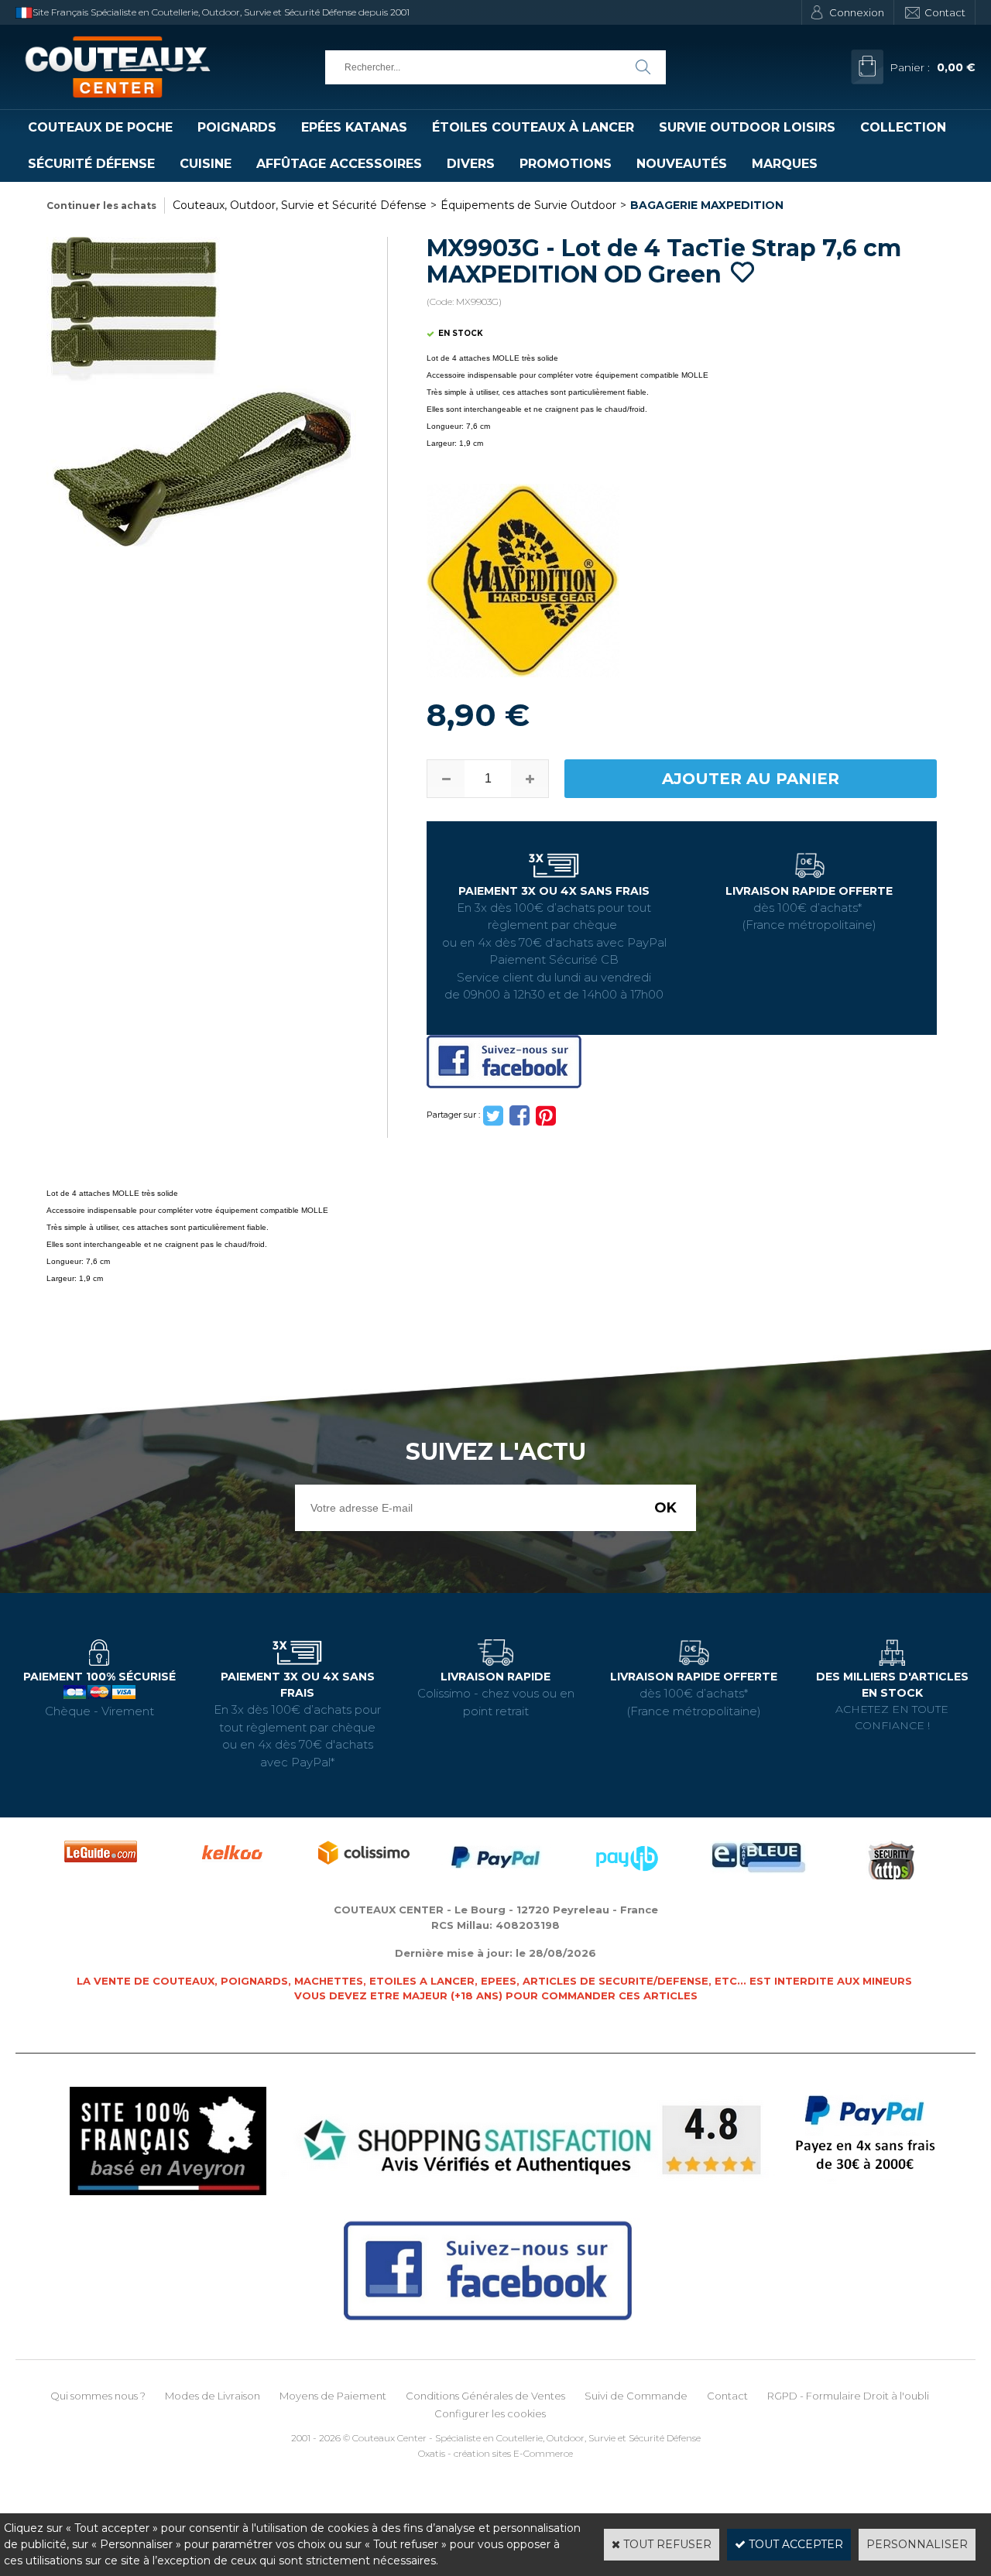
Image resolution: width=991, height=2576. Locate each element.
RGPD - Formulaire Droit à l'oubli (848, 2396)
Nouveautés (682, 164)
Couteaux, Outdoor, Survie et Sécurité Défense (300, 205)
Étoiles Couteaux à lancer (533, 127)
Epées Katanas (354, 127)
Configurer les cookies (490, 2413)
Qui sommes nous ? (98, 2396)
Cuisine (206, 164)
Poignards (237, 127)
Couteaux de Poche (100, 127)
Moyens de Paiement (333, 2396)
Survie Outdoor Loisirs (747, 127)
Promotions (566, 164)
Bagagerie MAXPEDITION (707, 205)
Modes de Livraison (213, 2396)
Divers (471, 164)
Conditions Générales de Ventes (485, 2396)
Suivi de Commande (636, 2396)
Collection (903, 127)
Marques (785, 164)
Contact (945, 12)
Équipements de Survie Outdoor (528, 205)
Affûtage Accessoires (339, 164)
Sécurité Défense (91, 164)
